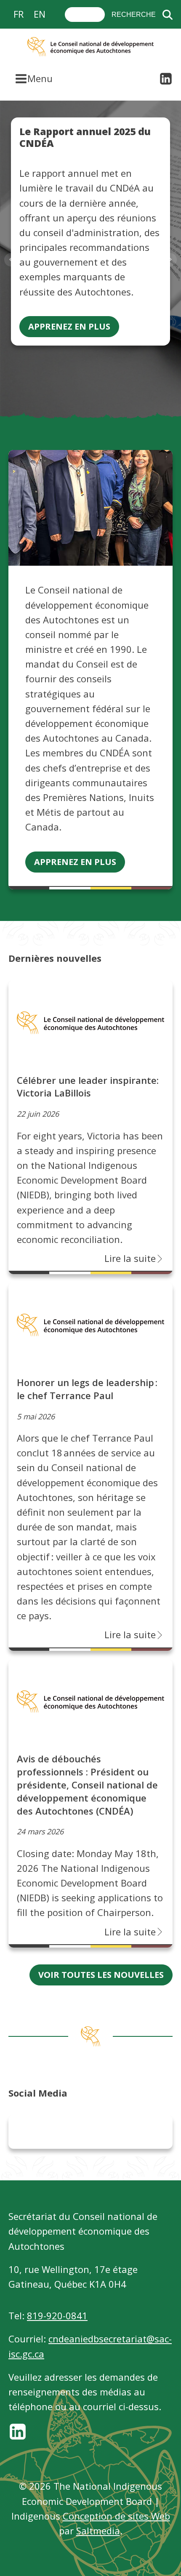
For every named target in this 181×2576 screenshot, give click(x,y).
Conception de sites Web (116, 2516)
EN (40, 14)
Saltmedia (98, 2531)
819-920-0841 (57, 2315)
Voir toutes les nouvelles (101, 1975)
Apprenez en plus (69, 326)
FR (19, 14)
